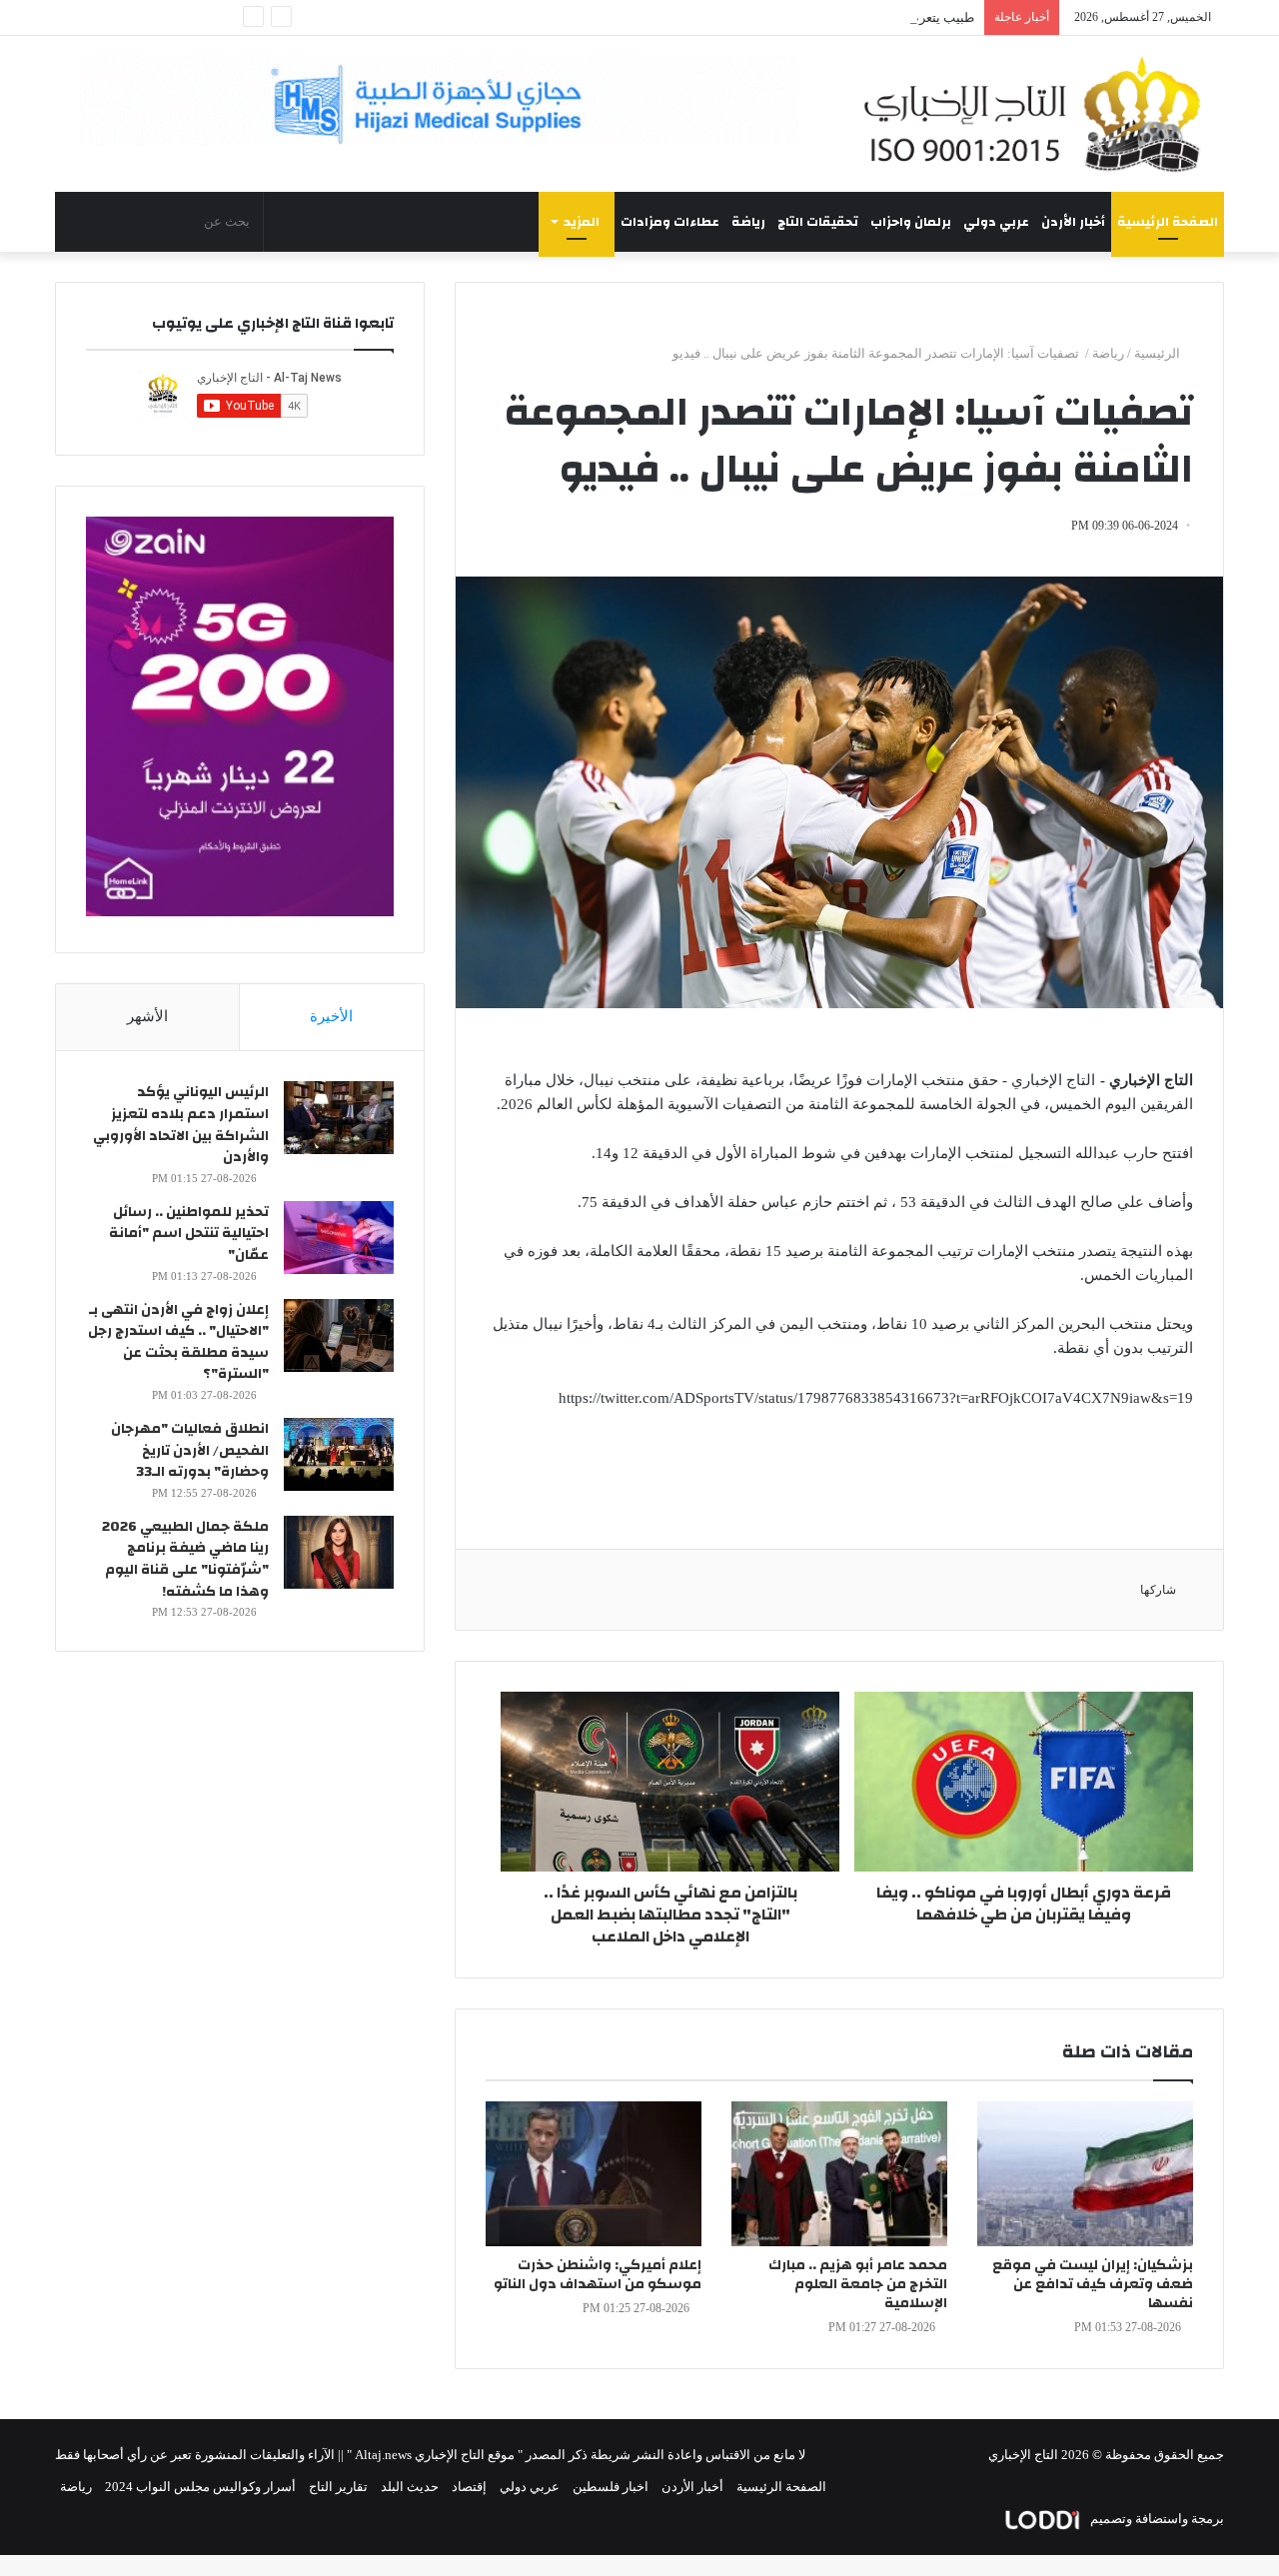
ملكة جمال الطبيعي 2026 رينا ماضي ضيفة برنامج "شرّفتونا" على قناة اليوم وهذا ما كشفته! (185, 1559)
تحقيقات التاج (818, 222)
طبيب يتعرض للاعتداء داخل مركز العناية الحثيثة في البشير (820, 17)
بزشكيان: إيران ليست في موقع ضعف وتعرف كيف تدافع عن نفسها (1093, 2284)
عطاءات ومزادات (670, 222)
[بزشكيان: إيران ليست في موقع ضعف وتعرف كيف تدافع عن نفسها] (1085, 2174)
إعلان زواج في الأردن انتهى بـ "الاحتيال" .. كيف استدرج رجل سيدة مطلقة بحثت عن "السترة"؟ (178, 1342)
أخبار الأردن (1073, 222)
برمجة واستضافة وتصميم (1156, 2519)
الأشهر (147, 1016)
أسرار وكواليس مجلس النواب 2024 (200, 2487)
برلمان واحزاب (911, 222)
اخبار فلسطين (611, 2487)
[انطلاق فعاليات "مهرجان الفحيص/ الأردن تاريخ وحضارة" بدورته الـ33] (339, 1454)
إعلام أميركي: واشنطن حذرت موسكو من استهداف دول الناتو (598, 2275)
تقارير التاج (338, 2487)
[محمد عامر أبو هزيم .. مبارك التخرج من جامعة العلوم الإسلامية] (839, 2174)
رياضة (748, 222)
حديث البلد (410, 2487)
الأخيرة (331, 1016)
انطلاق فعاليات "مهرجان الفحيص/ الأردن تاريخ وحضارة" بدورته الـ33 (190, 1450)
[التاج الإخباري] (1039, 114)
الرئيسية (1159, 353)
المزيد (582, 222)
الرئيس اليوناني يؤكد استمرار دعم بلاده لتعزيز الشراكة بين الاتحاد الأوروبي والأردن (181, 1125)
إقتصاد (469, 2487)
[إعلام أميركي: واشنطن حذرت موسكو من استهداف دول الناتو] (594, 2174)
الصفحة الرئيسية (1168, 222)
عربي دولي (996, 222)
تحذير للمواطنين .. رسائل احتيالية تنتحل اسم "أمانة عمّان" (189, 1234)
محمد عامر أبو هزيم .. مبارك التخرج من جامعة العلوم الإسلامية (858, 2284)
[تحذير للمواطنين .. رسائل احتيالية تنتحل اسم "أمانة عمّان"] (339, 1238)
